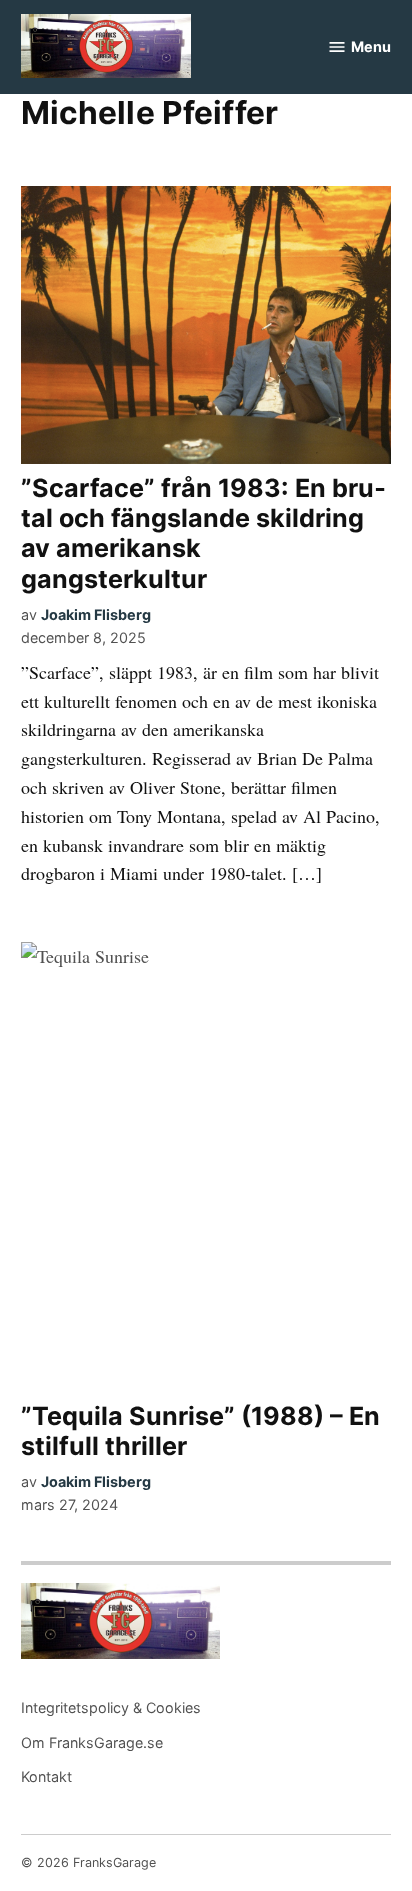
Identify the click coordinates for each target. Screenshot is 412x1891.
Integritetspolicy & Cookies (111, 1707)
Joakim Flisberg (96, 614)
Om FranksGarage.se (92, 1742)
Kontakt (46, 1776)
